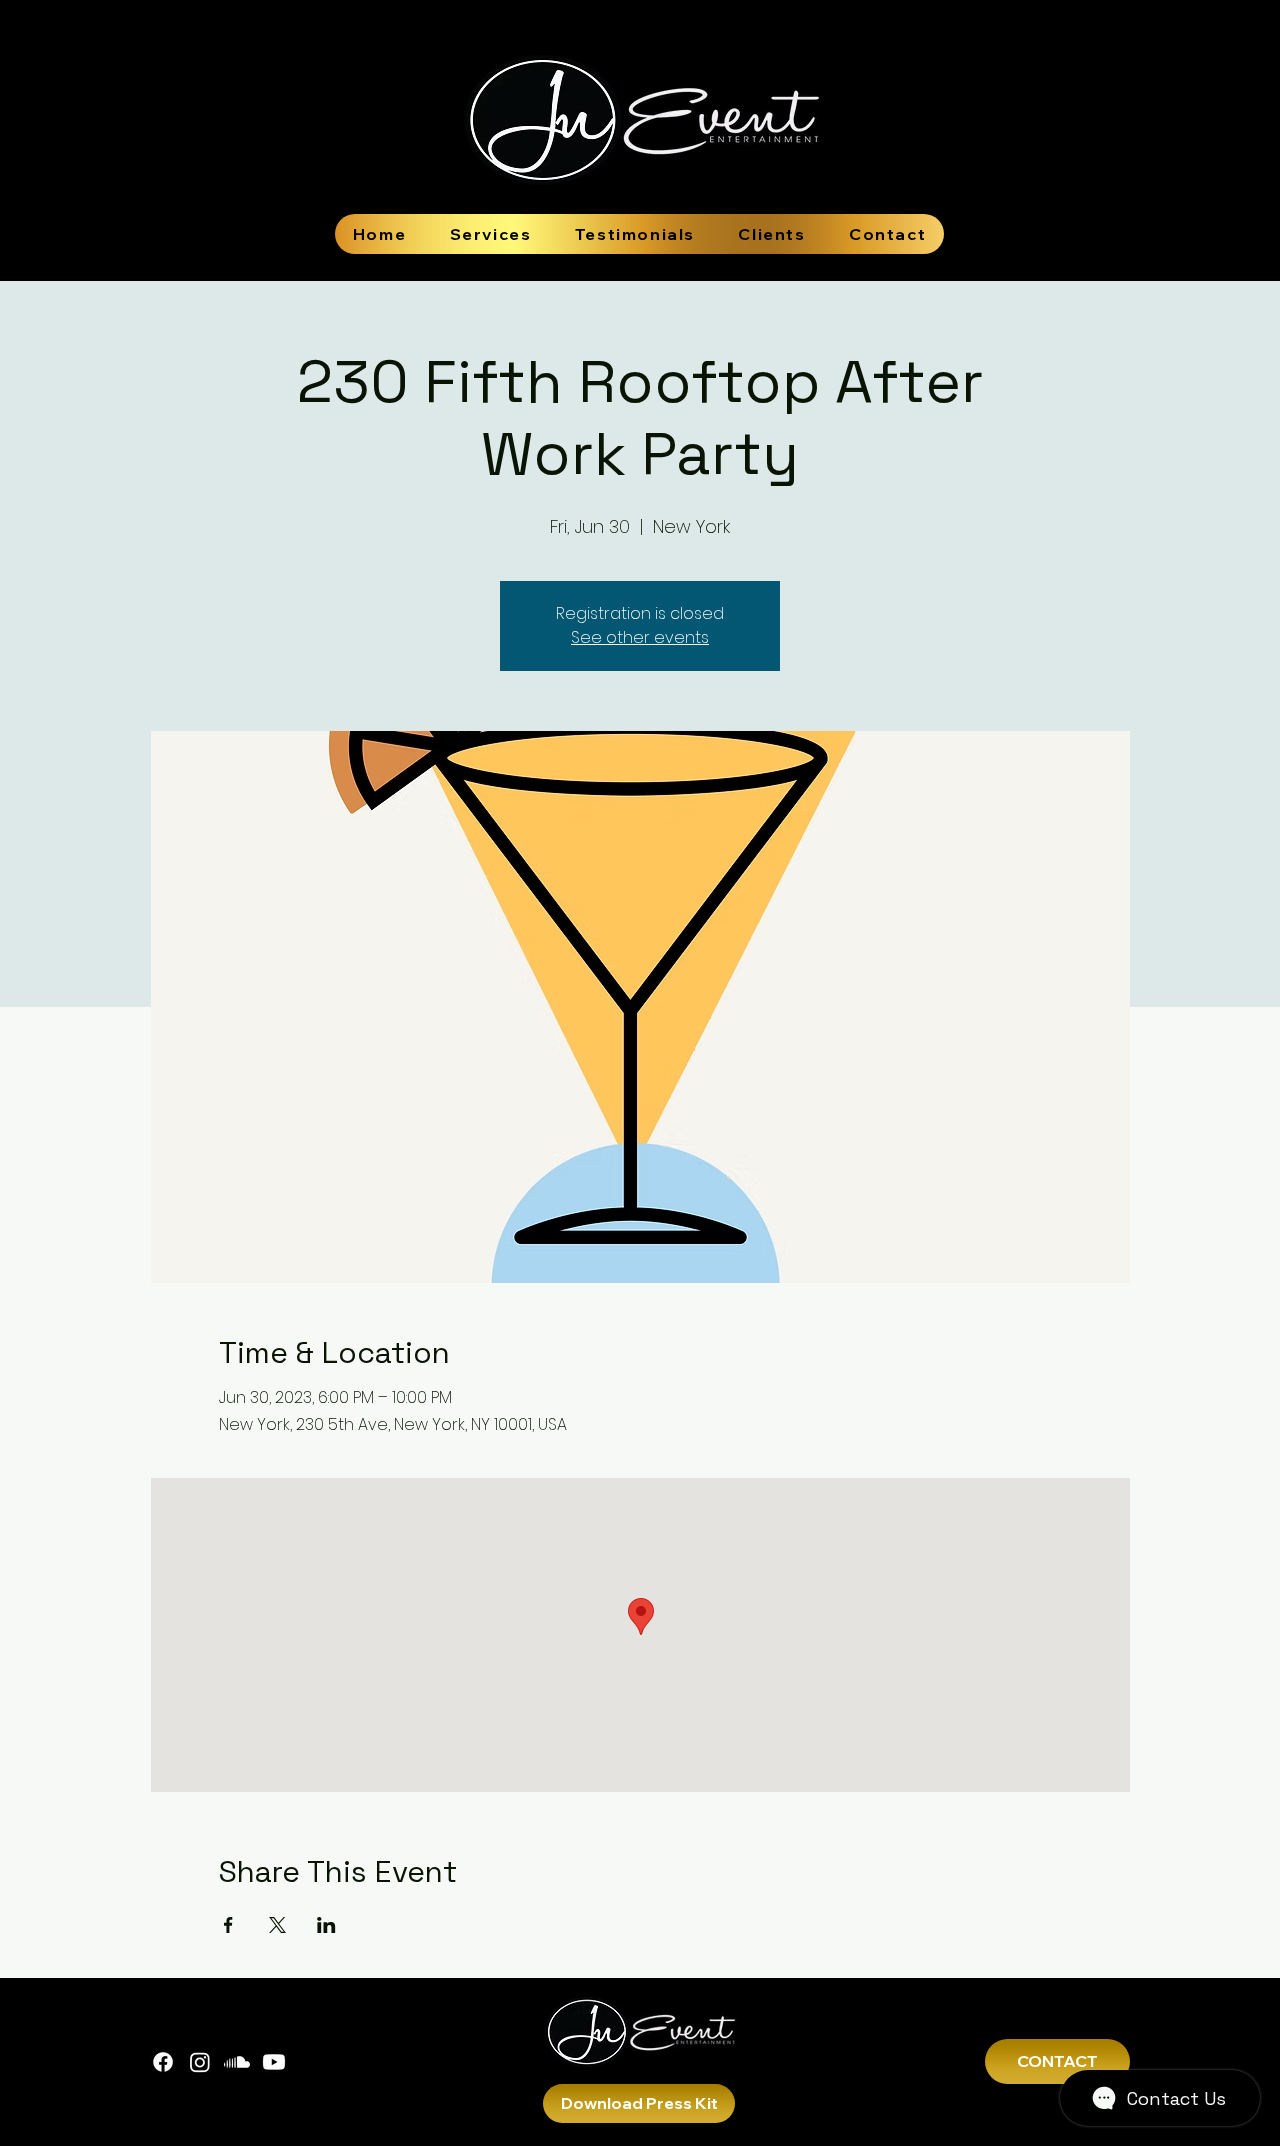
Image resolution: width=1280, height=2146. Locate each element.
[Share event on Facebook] (228, 1925)
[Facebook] (163, 2062)
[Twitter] (237, 2062)
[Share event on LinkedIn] (326, 1925)
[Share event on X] (277, 1925)
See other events (640, 637)
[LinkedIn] (274, 2062)
